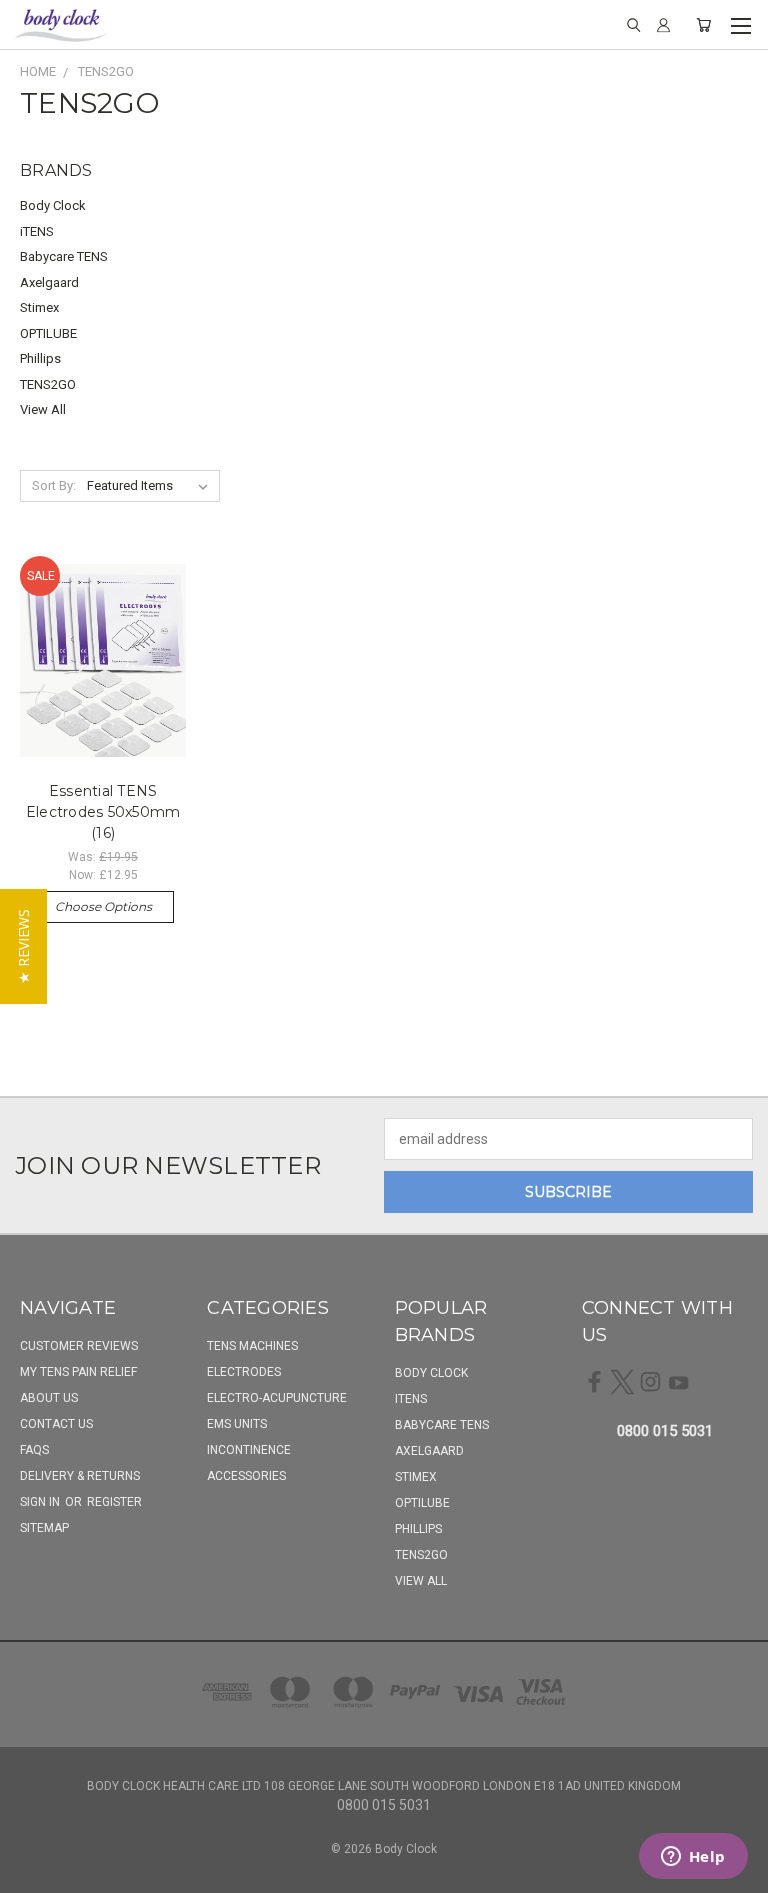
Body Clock (53, 205)
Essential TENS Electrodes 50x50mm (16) (103, 812)
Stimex (39, 307)
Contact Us (56, 1424)
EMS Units (237, 1424)
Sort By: (54, 485)
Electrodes (244, 1372)
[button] (23, 946)
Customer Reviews (79, 1346)
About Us (49, 1398)
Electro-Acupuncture (277, 1398)
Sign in (41, 1502)
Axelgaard (49, 282)
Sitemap (44, 1528)
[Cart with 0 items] (703, 25)
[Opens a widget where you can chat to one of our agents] (693, 1858)
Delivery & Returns (80, 1476)
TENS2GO (48, 384)
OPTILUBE (48, 333)
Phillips (40, 358)
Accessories (246, 1476)
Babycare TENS (64, 256)
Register (114, 1502)
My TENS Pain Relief (78, 1372)
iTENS (37, 231)
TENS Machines (252, 1346)
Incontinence (249, 1450)
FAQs (34, 1450)
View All (43, 409)
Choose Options (103, 906)
